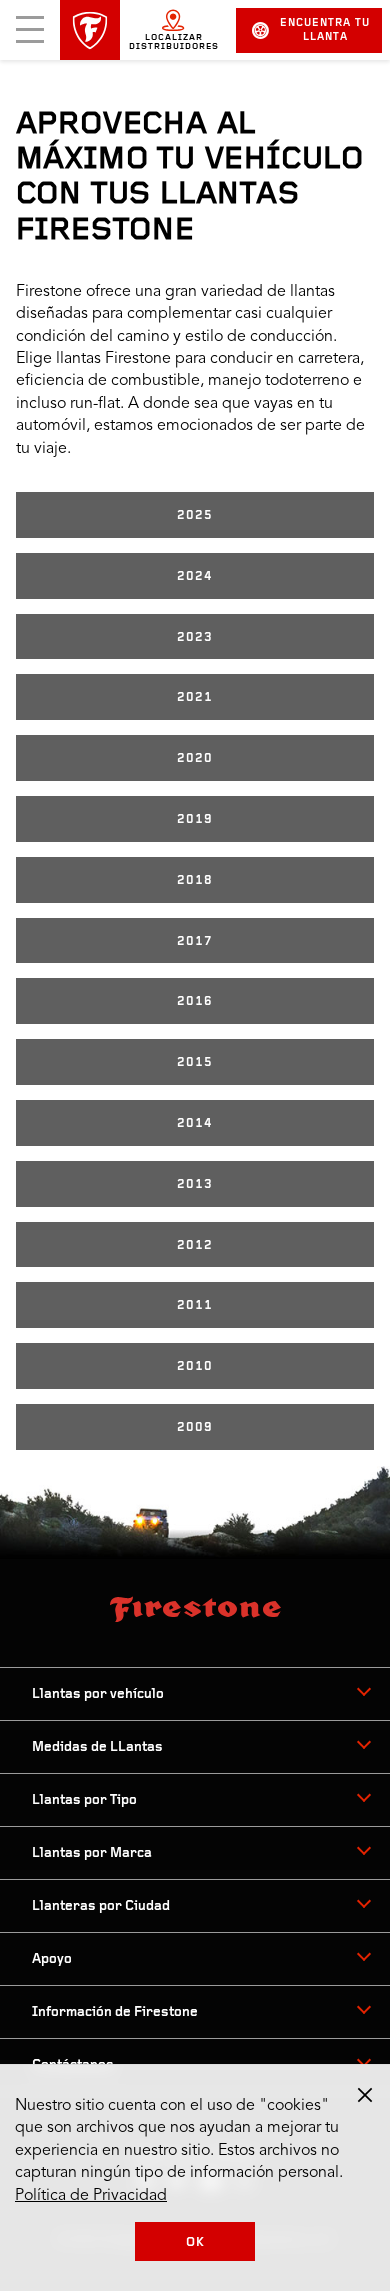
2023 (195, 637)
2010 (195, 1366)
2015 (195, 1062)
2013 (195, 1184)
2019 (195, 819)
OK (195, 2242)
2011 (195, 1305)
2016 (195, 1001)
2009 (195, 1427)
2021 (195, 697)
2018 (195, 880)
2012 (195, 1245)
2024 (195, 576)
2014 (195, 1123)
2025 (195, 515)
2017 (195, 941)
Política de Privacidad (91, 2196)
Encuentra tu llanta (325, 30)
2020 (195, 758)
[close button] (365, 2095)
